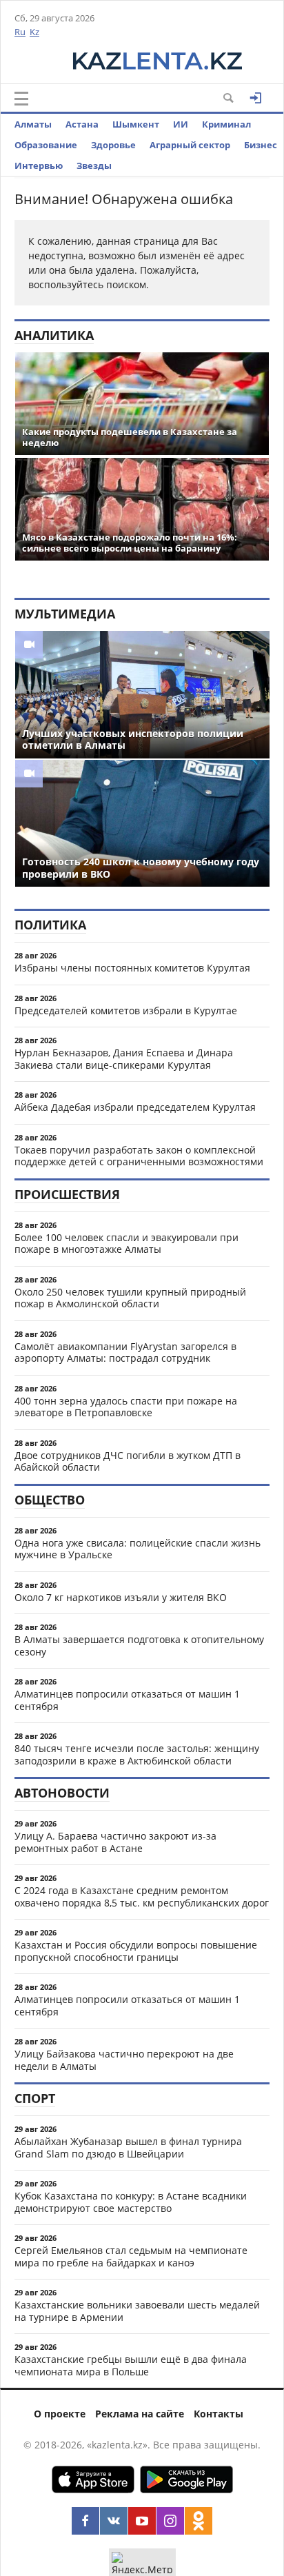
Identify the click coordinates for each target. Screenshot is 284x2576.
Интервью (39, 165)
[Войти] (256, 98)
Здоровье (113, 145)
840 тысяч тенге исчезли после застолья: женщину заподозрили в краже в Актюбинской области (137, 1754)
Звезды (94, 165)
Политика (50, 925)
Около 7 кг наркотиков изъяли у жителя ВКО (121, 1597)
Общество (50, 1500)
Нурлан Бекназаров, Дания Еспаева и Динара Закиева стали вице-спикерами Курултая (124, 1059)
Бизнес (261, 145)
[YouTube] (142, 2521)
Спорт (35, 2098)
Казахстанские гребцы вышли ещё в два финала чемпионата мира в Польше (131, 2365)
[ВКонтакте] (114, 2521)
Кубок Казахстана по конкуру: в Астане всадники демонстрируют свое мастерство (131, 2202)
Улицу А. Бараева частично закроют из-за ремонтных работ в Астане (115, 1842)
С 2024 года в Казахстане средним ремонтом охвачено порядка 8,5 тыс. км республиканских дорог (142, 1896)
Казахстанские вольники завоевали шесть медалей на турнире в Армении (137, 2311)
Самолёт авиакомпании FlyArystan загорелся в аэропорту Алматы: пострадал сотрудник (125, 1352)
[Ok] (199, 2521)
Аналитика (54, 335)
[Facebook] (85, 2521)
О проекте (60, 2414)
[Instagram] (170, 2521)
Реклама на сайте (140, 2414)
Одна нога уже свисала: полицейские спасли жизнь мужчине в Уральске (138, 1549)
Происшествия (67, 1194)
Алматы (33, 124)
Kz (34, 32)
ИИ (181, 124)
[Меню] (21, 99)
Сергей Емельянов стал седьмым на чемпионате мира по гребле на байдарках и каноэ (131, 2256)
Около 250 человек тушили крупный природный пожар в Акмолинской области (130, 1298)
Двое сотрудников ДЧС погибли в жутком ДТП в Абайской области (128, 1461)
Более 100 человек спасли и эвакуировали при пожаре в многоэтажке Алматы (126, 1244)
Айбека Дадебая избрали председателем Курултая (135, 1107)
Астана (82, 124)
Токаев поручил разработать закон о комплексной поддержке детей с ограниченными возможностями (139, 1156)
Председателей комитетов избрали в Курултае (126, 1010)
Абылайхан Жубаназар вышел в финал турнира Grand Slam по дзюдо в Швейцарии (128, 2147)
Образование (46, 145)
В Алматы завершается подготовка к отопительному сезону (139, 1646)
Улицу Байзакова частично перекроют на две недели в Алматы (124, 2060)
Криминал (226, 124)
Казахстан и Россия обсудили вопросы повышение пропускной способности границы (136, 1951)
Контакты (219, 2414)
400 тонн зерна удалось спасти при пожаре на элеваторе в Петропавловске (126, 1407)
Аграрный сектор (190, 145)
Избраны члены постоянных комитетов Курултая (132, 968)
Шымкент (136, 124)
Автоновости (62, 1793)
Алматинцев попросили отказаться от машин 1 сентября (127, 1700)
